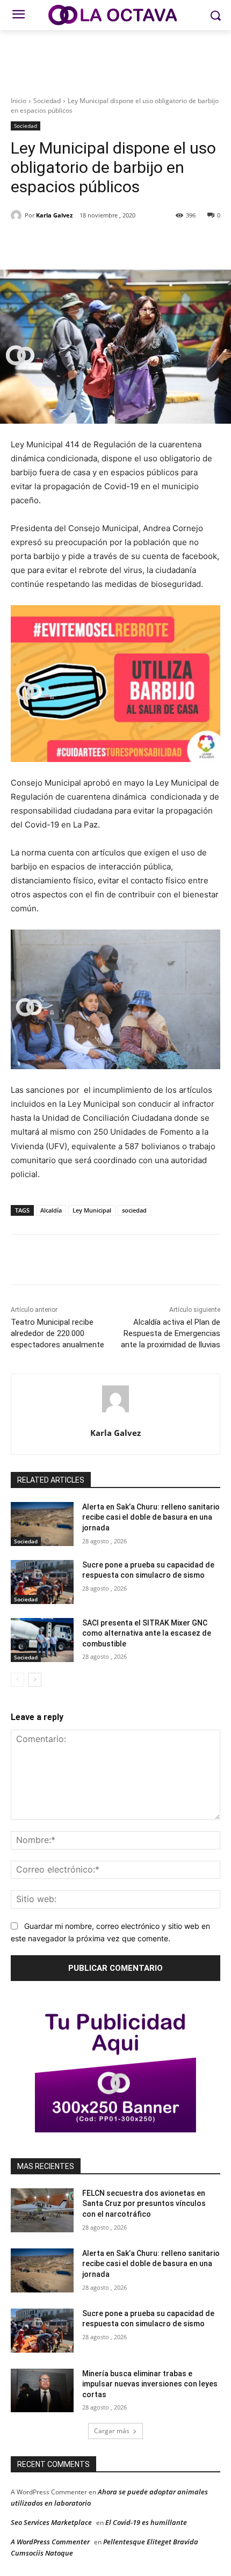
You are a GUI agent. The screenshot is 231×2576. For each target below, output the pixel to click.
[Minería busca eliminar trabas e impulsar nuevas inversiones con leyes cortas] (42, 2391)
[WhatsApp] (129, 243)
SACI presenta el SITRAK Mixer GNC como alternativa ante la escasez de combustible (147, 1633)
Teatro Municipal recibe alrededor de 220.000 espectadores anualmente (57, 1333)
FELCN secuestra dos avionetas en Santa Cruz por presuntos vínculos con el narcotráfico (144, 2204)
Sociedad (47, 101)
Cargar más (112, 2431)
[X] (80, 243)
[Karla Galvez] (18, 215)
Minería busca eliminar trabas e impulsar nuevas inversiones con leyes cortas (150, 2384)
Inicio (19, 101)
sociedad (134, 1210)
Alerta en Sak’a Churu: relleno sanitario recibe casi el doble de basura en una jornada (151, 1517)
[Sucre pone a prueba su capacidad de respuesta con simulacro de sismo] (42, 1582)
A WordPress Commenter (50, 2542)
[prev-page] (17, 1680)
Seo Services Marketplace (51, 2522)
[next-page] (35, 1680)
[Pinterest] (105, 243)
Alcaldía (51, 1210)
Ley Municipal (92, 1210)
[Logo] (115, 15)
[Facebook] (55, 243)
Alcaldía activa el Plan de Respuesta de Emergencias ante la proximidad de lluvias (171, 1333)
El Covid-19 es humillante (146, 2522)
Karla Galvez (54, 215)
